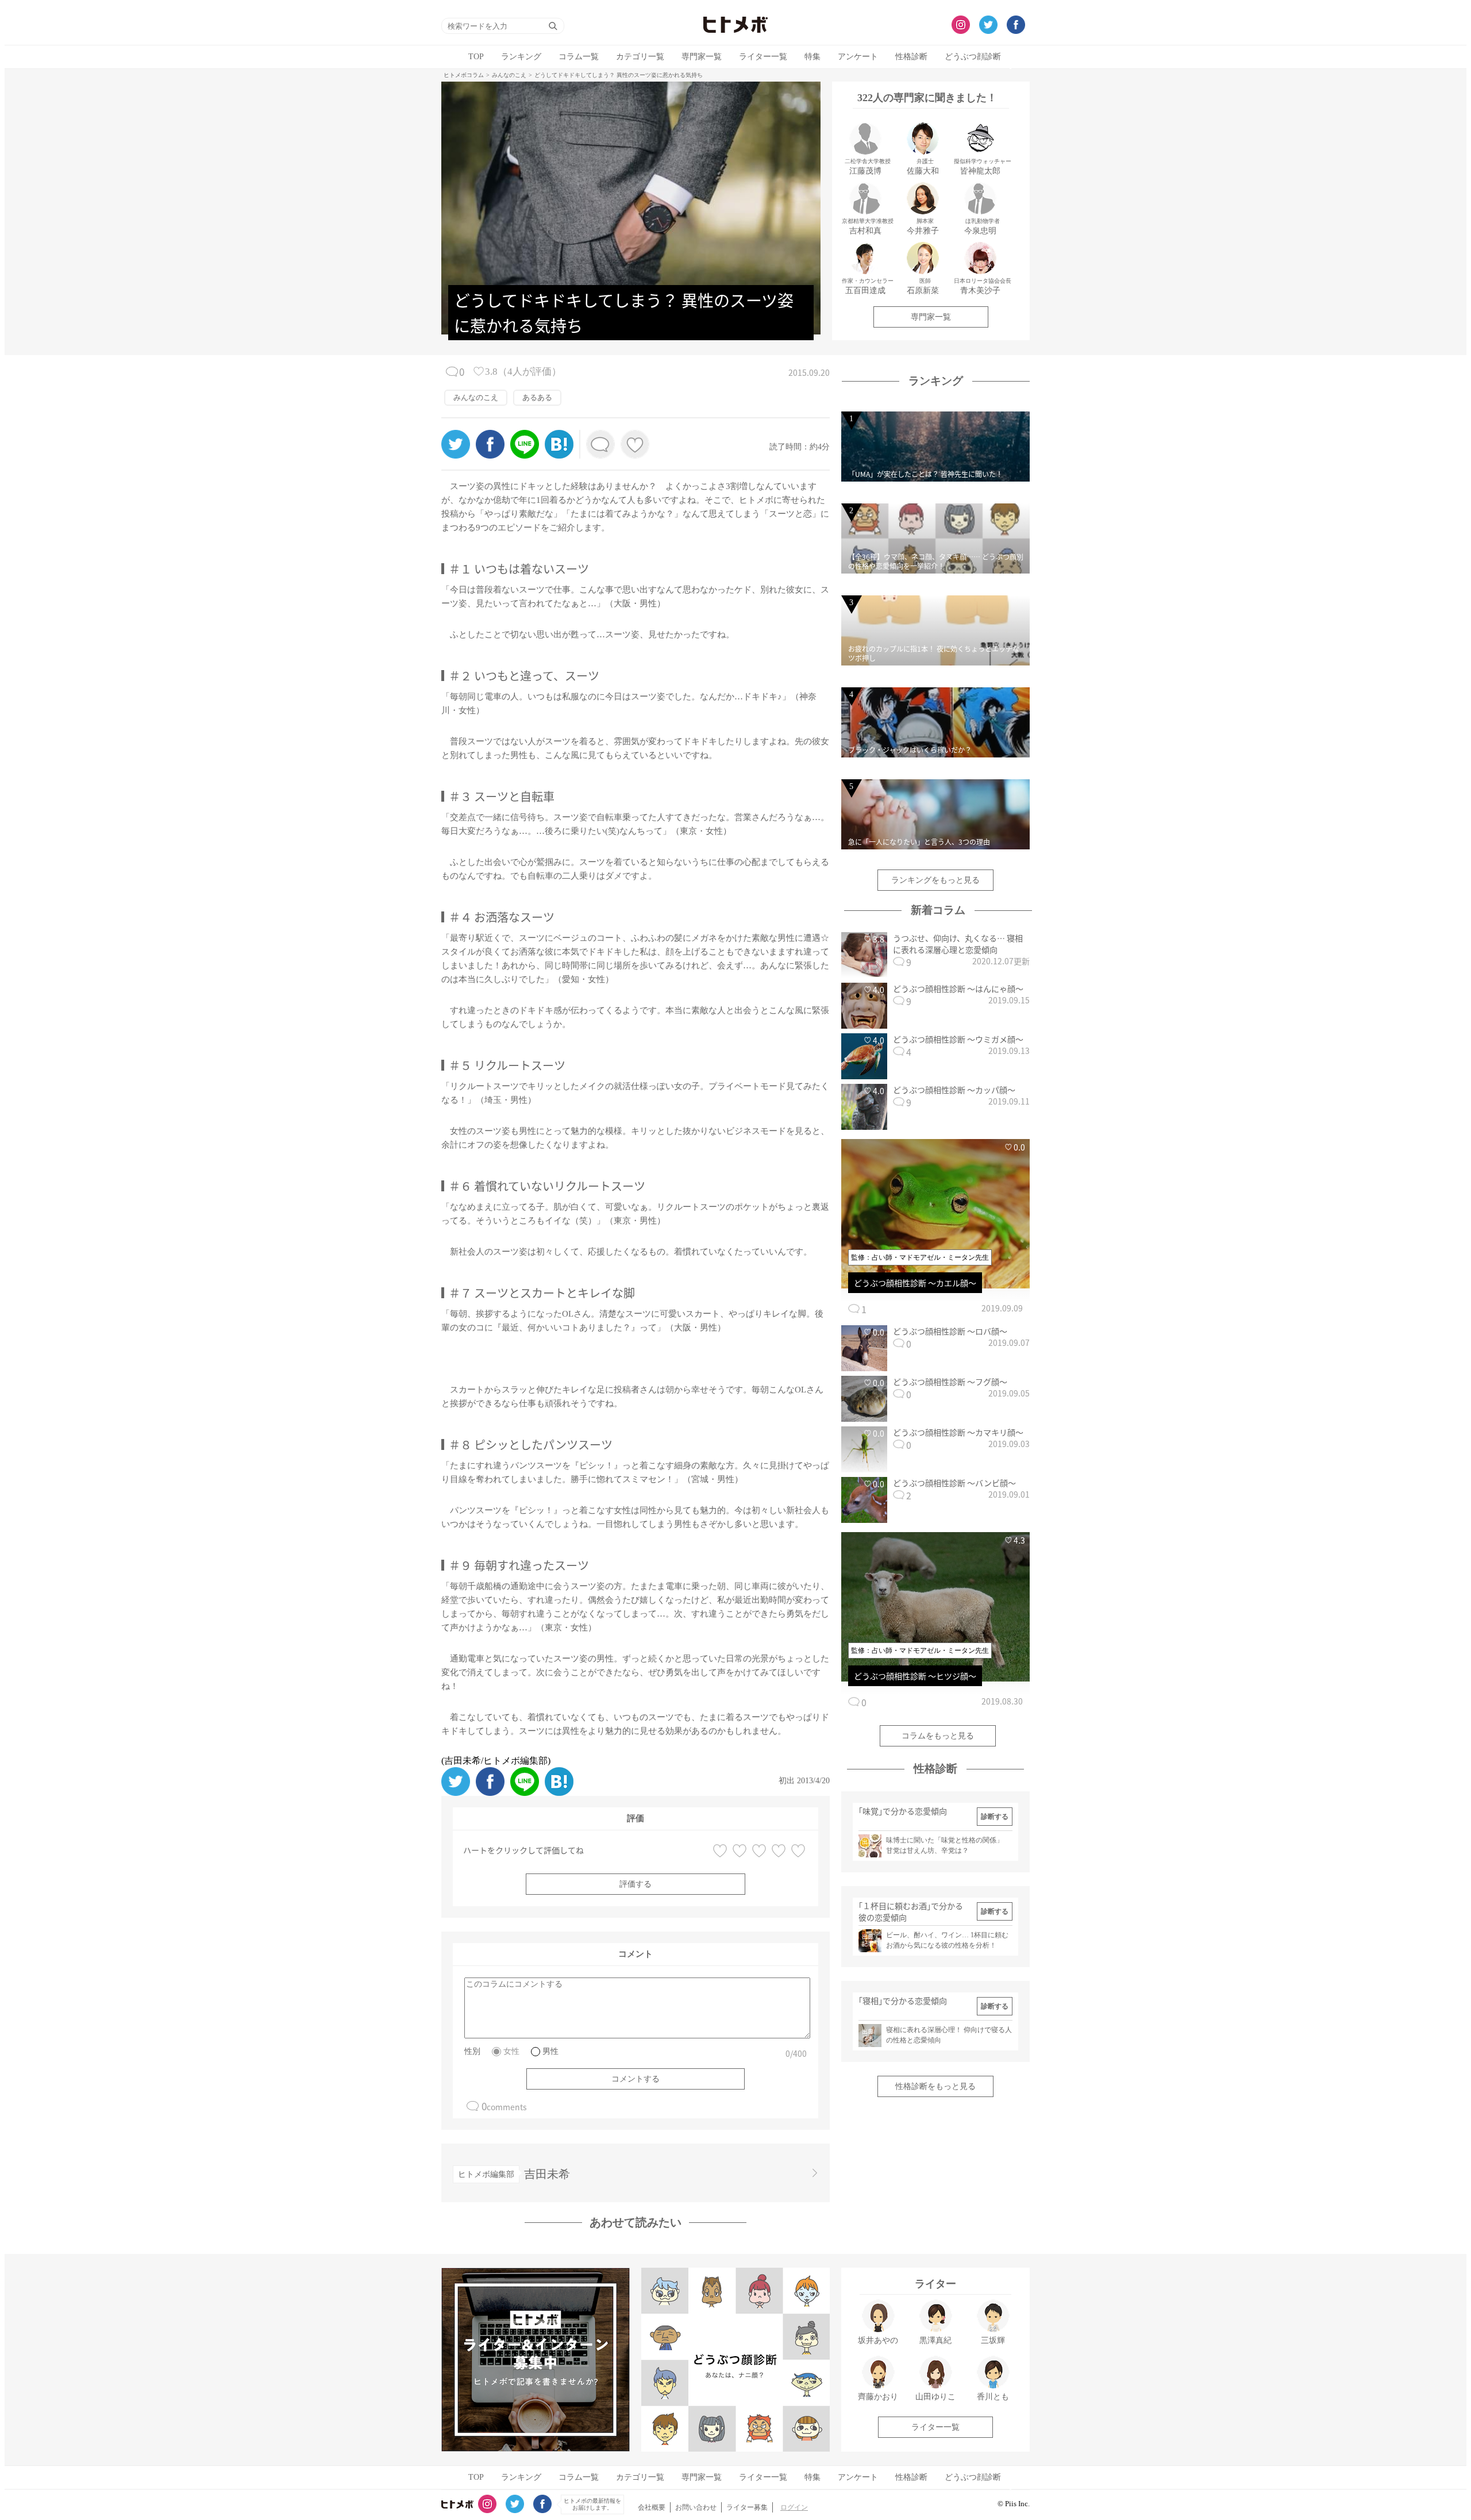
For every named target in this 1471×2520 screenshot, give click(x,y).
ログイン (794, 2507)
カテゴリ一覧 (640, 57)
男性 (550, 2051)
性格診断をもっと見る (935, 2086)
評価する (636, 1884)
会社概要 (652, 2507)
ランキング (521, 57)
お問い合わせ (696, 2507)
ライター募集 (747, 2507)
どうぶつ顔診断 (973, 57)
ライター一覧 (763, 57)
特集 (812, 57)
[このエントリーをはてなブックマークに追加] (559, 455)
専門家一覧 (702, 57)
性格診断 (911, 57)
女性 (511, 2051)
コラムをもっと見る (938, 1736)
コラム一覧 (579, 57)
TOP (476, 57)
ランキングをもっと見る (935, 880)
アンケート (858, 57)
